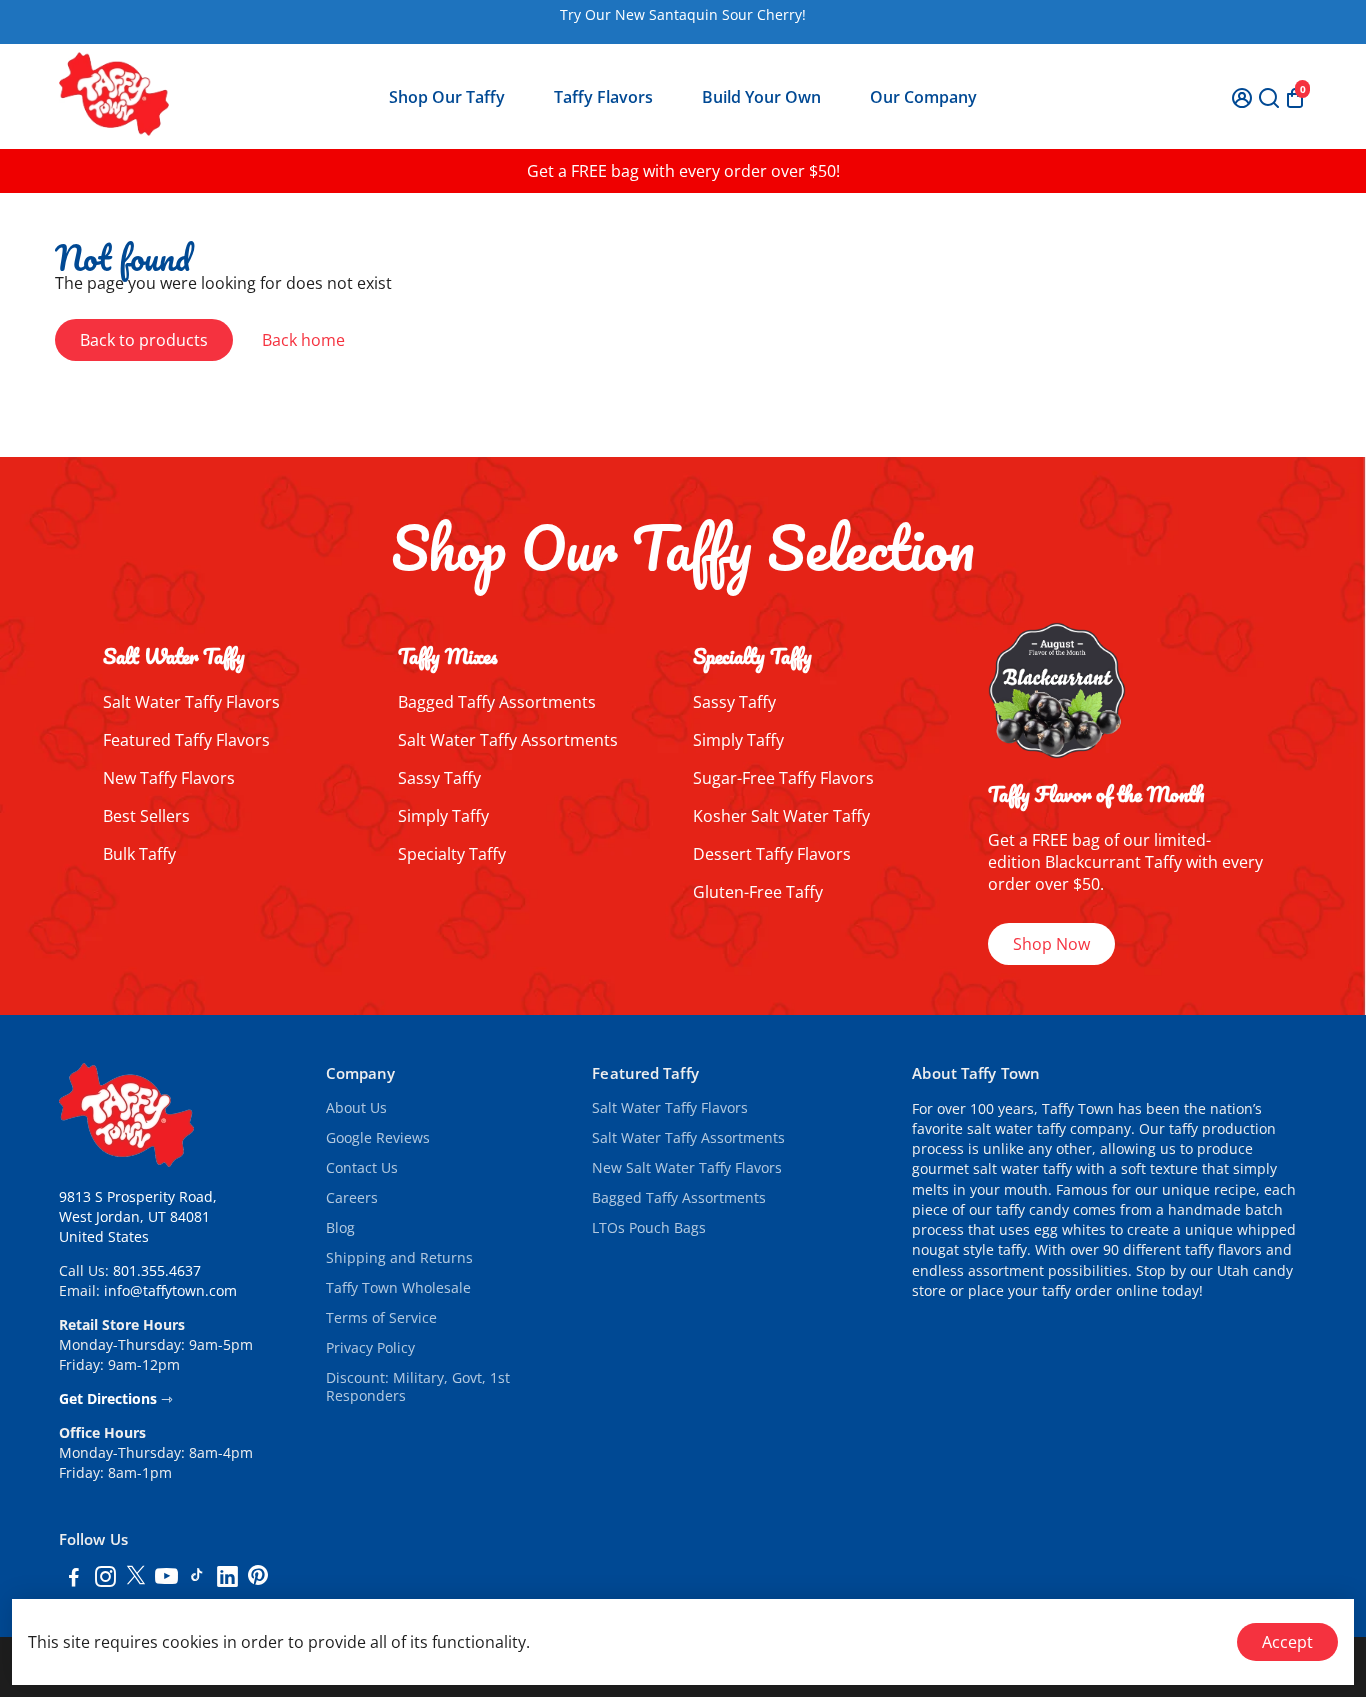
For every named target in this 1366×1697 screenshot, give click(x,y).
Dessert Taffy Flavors (772, 854)
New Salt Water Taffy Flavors (687, 1168)
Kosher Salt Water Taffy (781, 816)
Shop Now (1051, 944)
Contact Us (362, 1168)
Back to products (144, 340)
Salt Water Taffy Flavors (191, 702)
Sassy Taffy (439, 778)
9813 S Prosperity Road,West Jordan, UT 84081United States (138, 1217)
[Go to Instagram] (105, 1579)
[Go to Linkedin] (227, 1579)
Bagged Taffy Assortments (497, 702)
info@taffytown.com (170, 1291)
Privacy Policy (370, 1348)
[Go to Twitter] (136, 1579)
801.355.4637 (157, 1271)
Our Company (923, 97)
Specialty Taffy (452, 854)
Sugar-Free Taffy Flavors (783, 778)
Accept (1287, 1642)
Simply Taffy (443, 816)
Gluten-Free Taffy (758, 892)
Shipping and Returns (399, 1258)
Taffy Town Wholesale (398, 1288)
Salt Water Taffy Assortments (508, 740)
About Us (356, 1108)
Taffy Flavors (603, 97)
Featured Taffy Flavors (186, 740)
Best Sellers (146, 816)
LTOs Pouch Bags (649, 1228)
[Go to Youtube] (166, 1579)
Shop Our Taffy (447, 97)
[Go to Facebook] (74, 1579)
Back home (303, 340)
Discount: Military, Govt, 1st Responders (418, 1387)
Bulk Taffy (139, 854)
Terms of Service (381, 1318)
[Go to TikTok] (197, 1579)
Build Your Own (761, 97)
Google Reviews (378, 1138)
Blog (340, 1228)
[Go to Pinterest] (258, 1579)
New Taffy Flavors (169, 778)
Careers (352, 1198)
